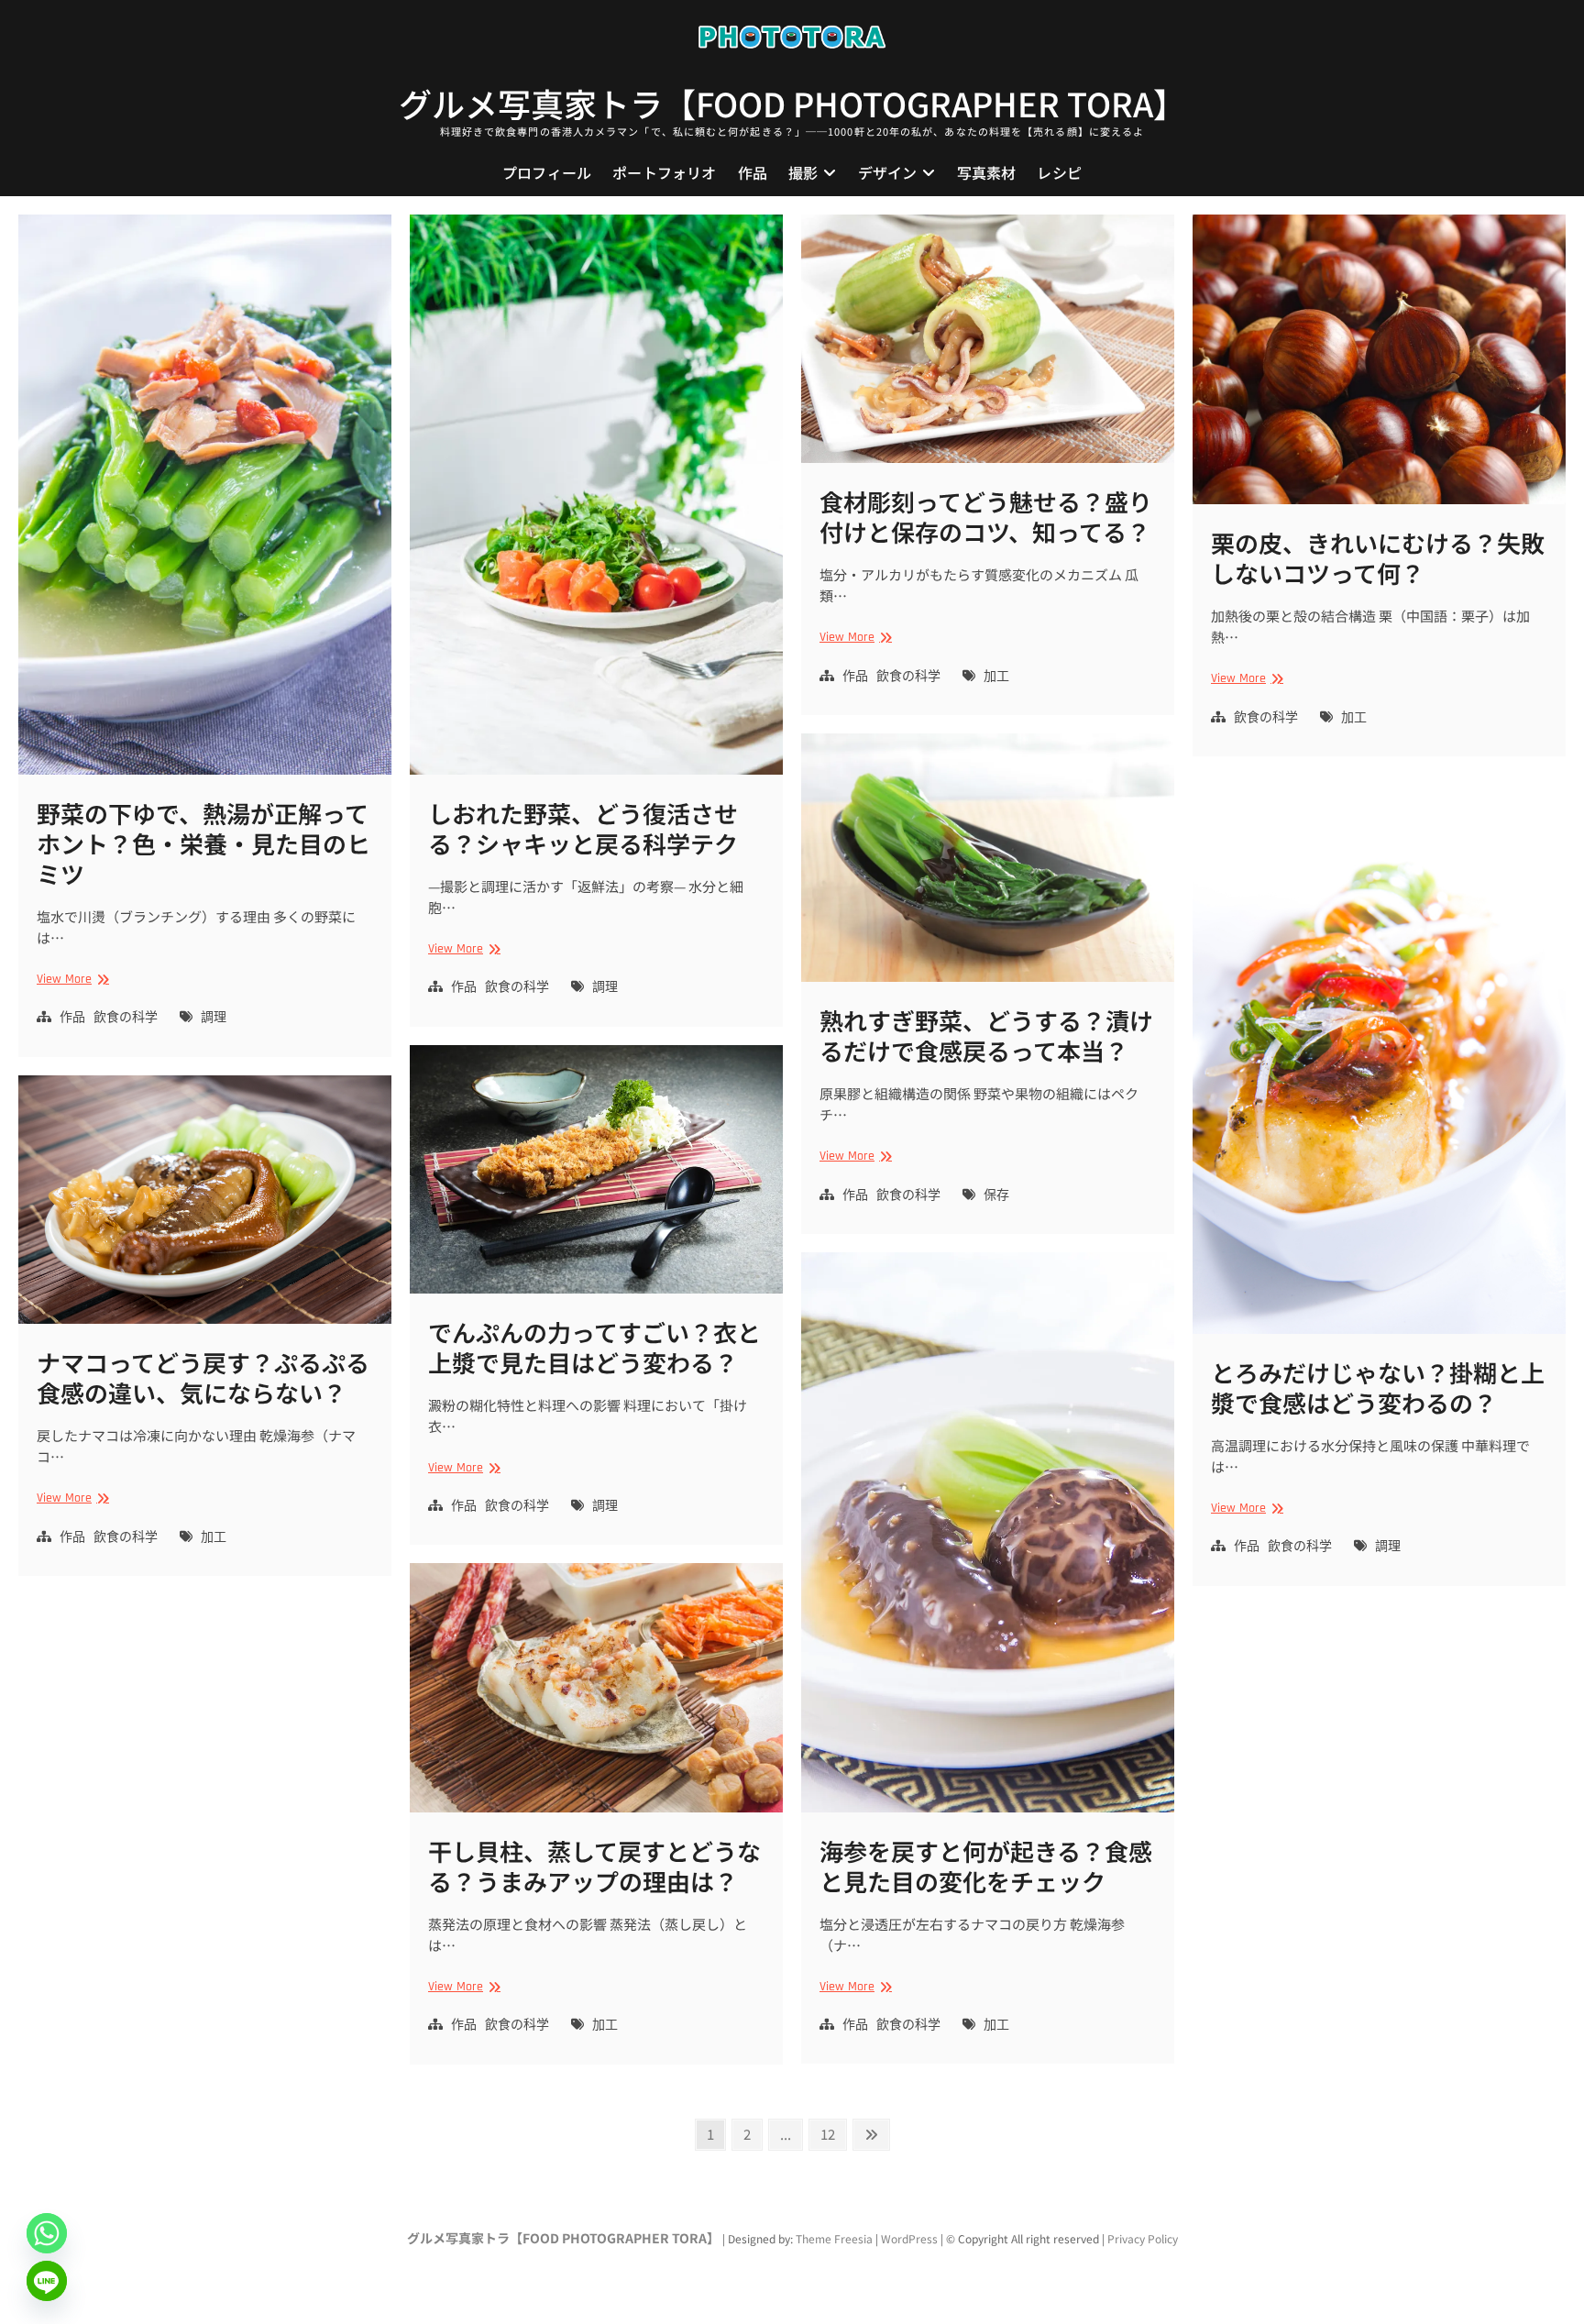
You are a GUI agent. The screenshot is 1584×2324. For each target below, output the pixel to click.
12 (833, 2133)
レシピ (1059, 172)
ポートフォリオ (664, 172)
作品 (753, 172)
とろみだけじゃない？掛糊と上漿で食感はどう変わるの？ (1378, 1387)
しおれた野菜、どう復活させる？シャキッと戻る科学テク (583, 828)
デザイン (888, 172)
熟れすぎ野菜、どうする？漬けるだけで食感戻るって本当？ (986, 1035)
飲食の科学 (126, 1018)
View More (71, 980)
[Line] (47, 2281)
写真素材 (987, 172)
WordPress (909, 2238)
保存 (996, 1195)
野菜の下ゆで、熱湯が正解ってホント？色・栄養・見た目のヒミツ (203, 843)
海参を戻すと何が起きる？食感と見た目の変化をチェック (986, 1866)
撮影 (803, 172)
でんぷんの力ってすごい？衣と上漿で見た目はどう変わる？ (594, 1347)
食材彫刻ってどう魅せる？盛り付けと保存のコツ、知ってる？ (986, 516)
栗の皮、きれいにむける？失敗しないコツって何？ (1378, 557)
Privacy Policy (1143, 2238)
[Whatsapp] (47, 2233)
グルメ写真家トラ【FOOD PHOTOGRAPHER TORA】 (792, 103)
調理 (214, 1018)
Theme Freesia (834, 2238)
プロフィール (547, 172)
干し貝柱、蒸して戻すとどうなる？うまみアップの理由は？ (594, 1866)
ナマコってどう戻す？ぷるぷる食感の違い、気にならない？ (203, 1377)
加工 (996, 677)
